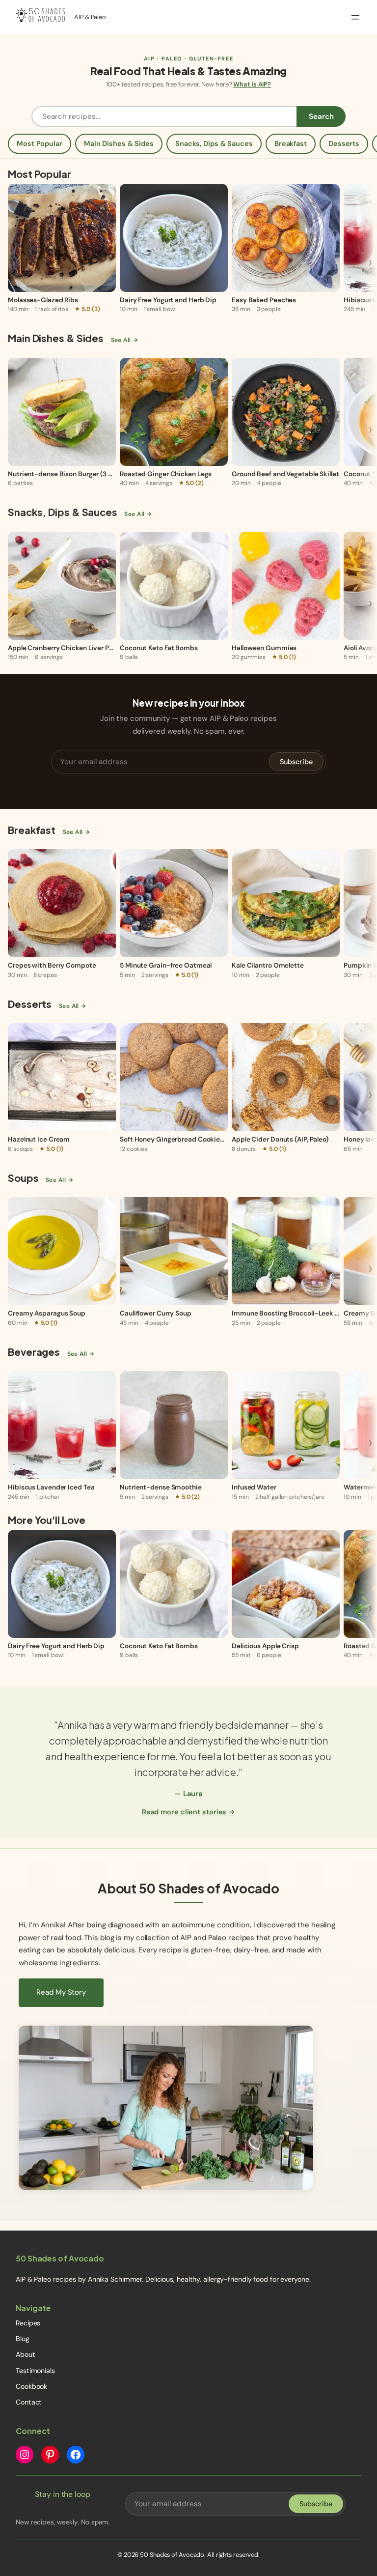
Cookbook (31, 2386)
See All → (125, 340)
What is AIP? (252, 84)
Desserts (344, 143)
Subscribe (296, 762)
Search (321, 116)
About (26, 2354)
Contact (29, 2402)
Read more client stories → (188, 1812)
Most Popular (40, 143)
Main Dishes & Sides (119, 143)
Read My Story (61, 1992)
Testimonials (35, 2371)
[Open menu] (355, 17)
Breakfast (291, 143)
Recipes (28, 2323)
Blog (23, 2339)
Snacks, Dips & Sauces (214, 143)
